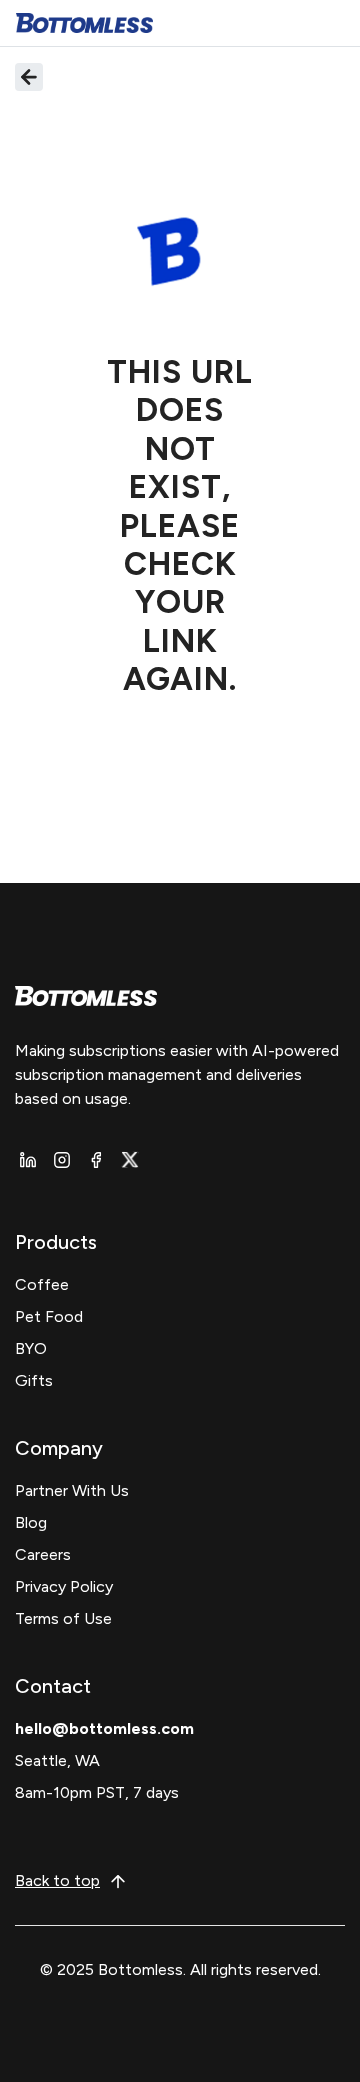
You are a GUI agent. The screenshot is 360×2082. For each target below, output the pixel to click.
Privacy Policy (64, 1586)
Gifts (34, 1380)
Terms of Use (63, 1618)
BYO (31, 1348)
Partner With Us (72, 1490)
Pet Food (49, 1316)
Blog (31, 1522)
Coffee (42, 1284)
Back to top (57, 1880)
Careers (43, 1554)
